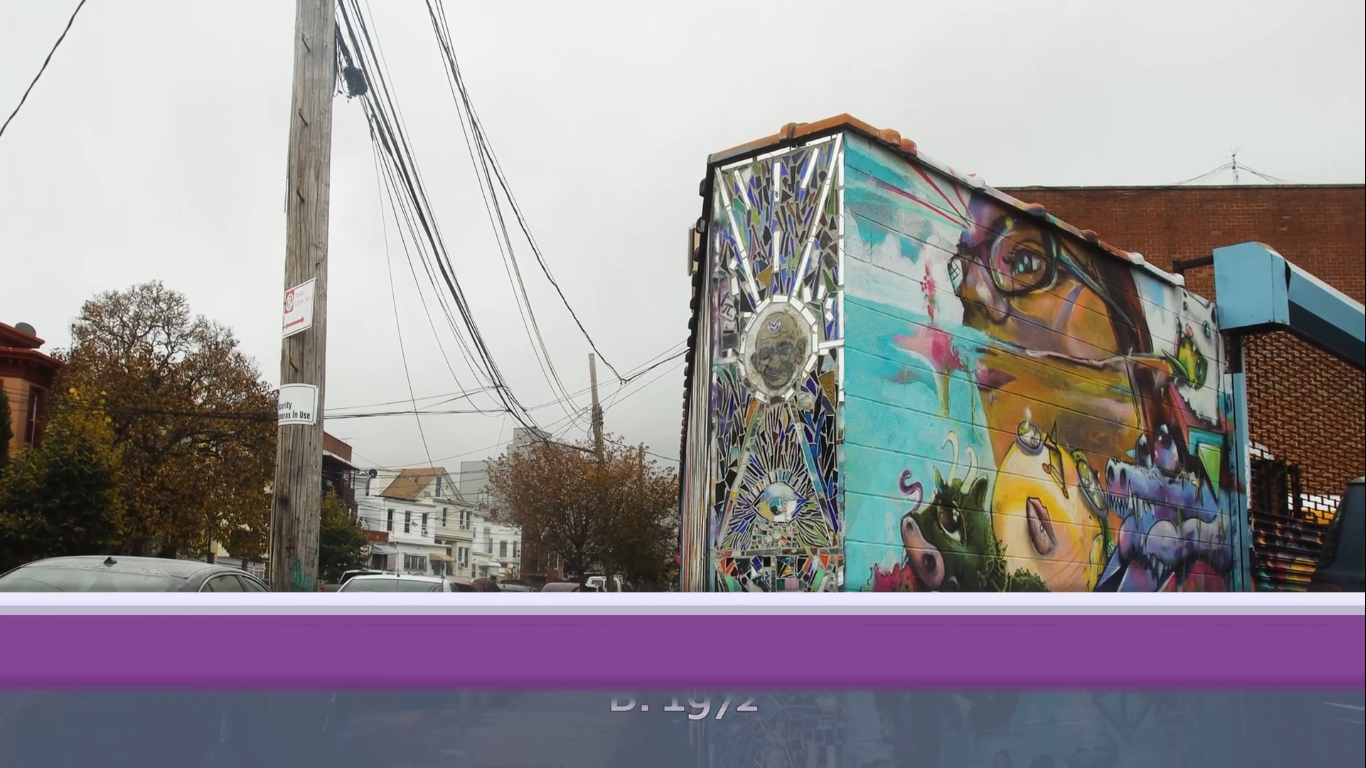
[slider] (153, 597)
